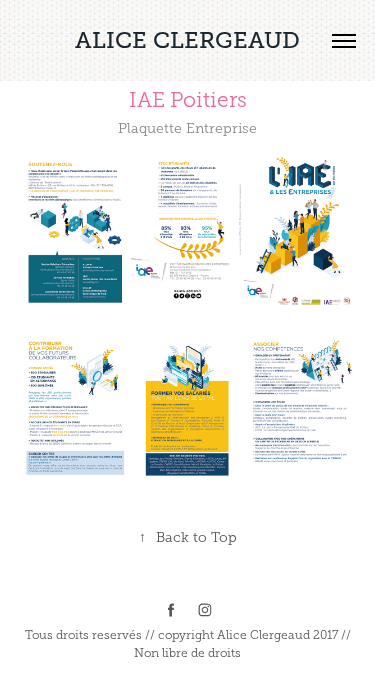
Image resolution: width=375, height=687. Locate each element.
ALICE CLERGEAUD (187, 40)
